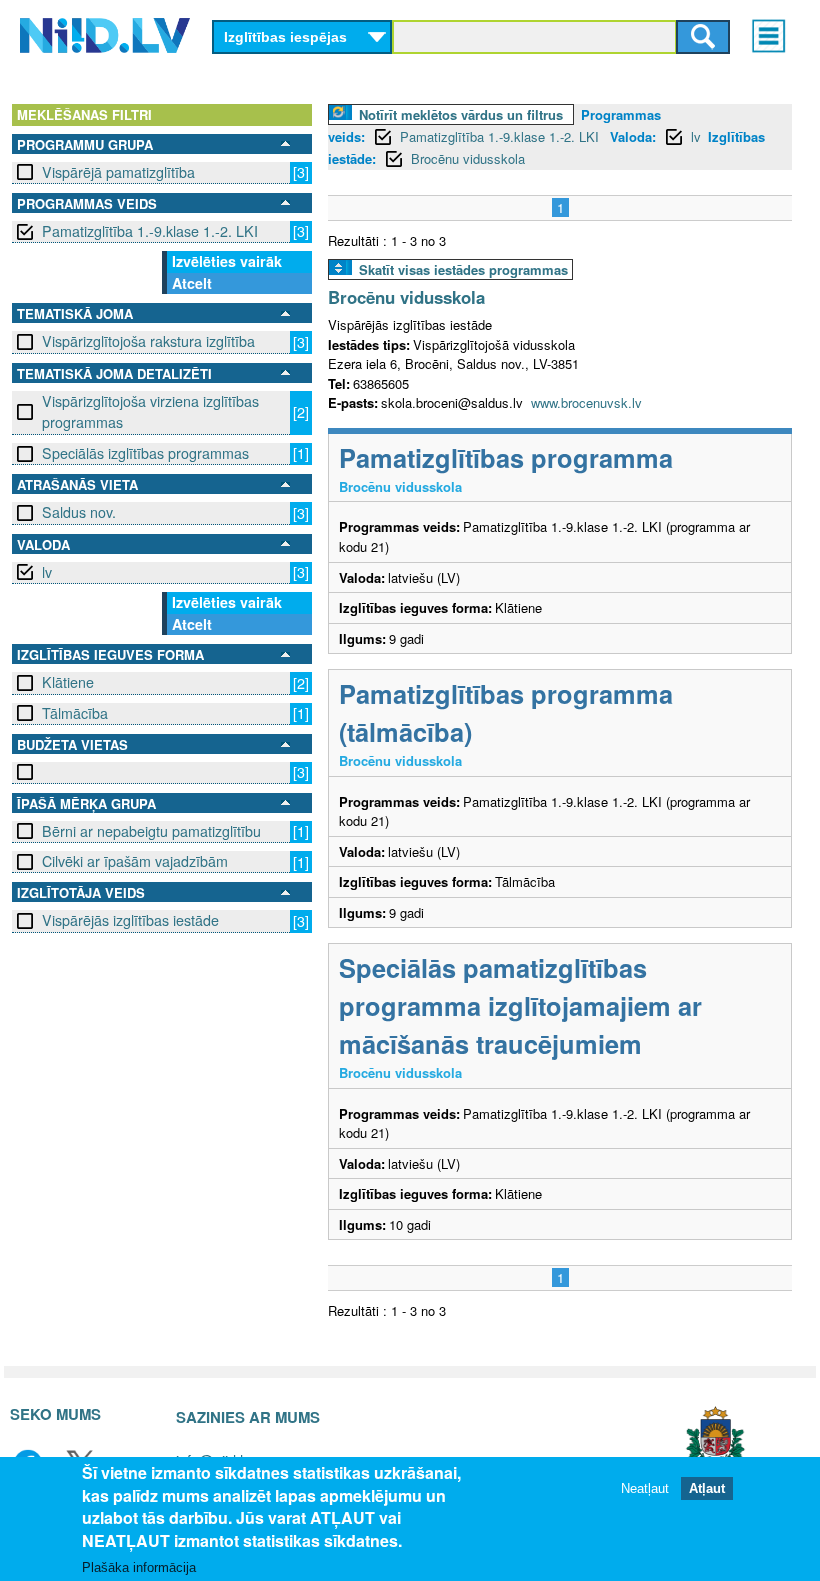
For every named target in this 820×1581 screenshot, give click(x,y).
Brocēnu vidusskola (468, 158)
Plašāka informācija (139, 1567)
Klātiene (68, 682)
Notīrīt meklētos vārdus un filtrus (461, 114)
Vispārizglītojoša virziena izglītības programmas (150, 411)
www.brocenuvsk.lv (586, 402)
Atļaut (707, 1488)
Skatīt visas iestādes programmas (463, 269)
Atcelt (192, 283)
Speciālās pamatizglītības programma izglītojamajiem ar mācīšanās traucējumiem (520, 1005)
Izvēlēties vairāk (227, 261)
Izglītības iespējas (285, 37)
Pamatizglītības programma (506, 457)
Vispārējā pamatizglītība (118, 172)
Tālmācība (75, 713)
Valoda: (633, 136)
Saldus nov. (79, 512)
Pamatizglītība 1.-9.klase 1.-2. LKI (150, 231)
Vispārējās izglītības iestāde (130, 920)
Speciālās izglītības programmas (145, 453)
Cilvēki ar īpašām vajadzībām (135, 861)
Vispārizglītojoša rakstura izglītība (148, 341)
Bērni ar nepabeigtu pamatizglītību (151, 831)
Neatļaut (645, 1488)
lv (47, 572)
